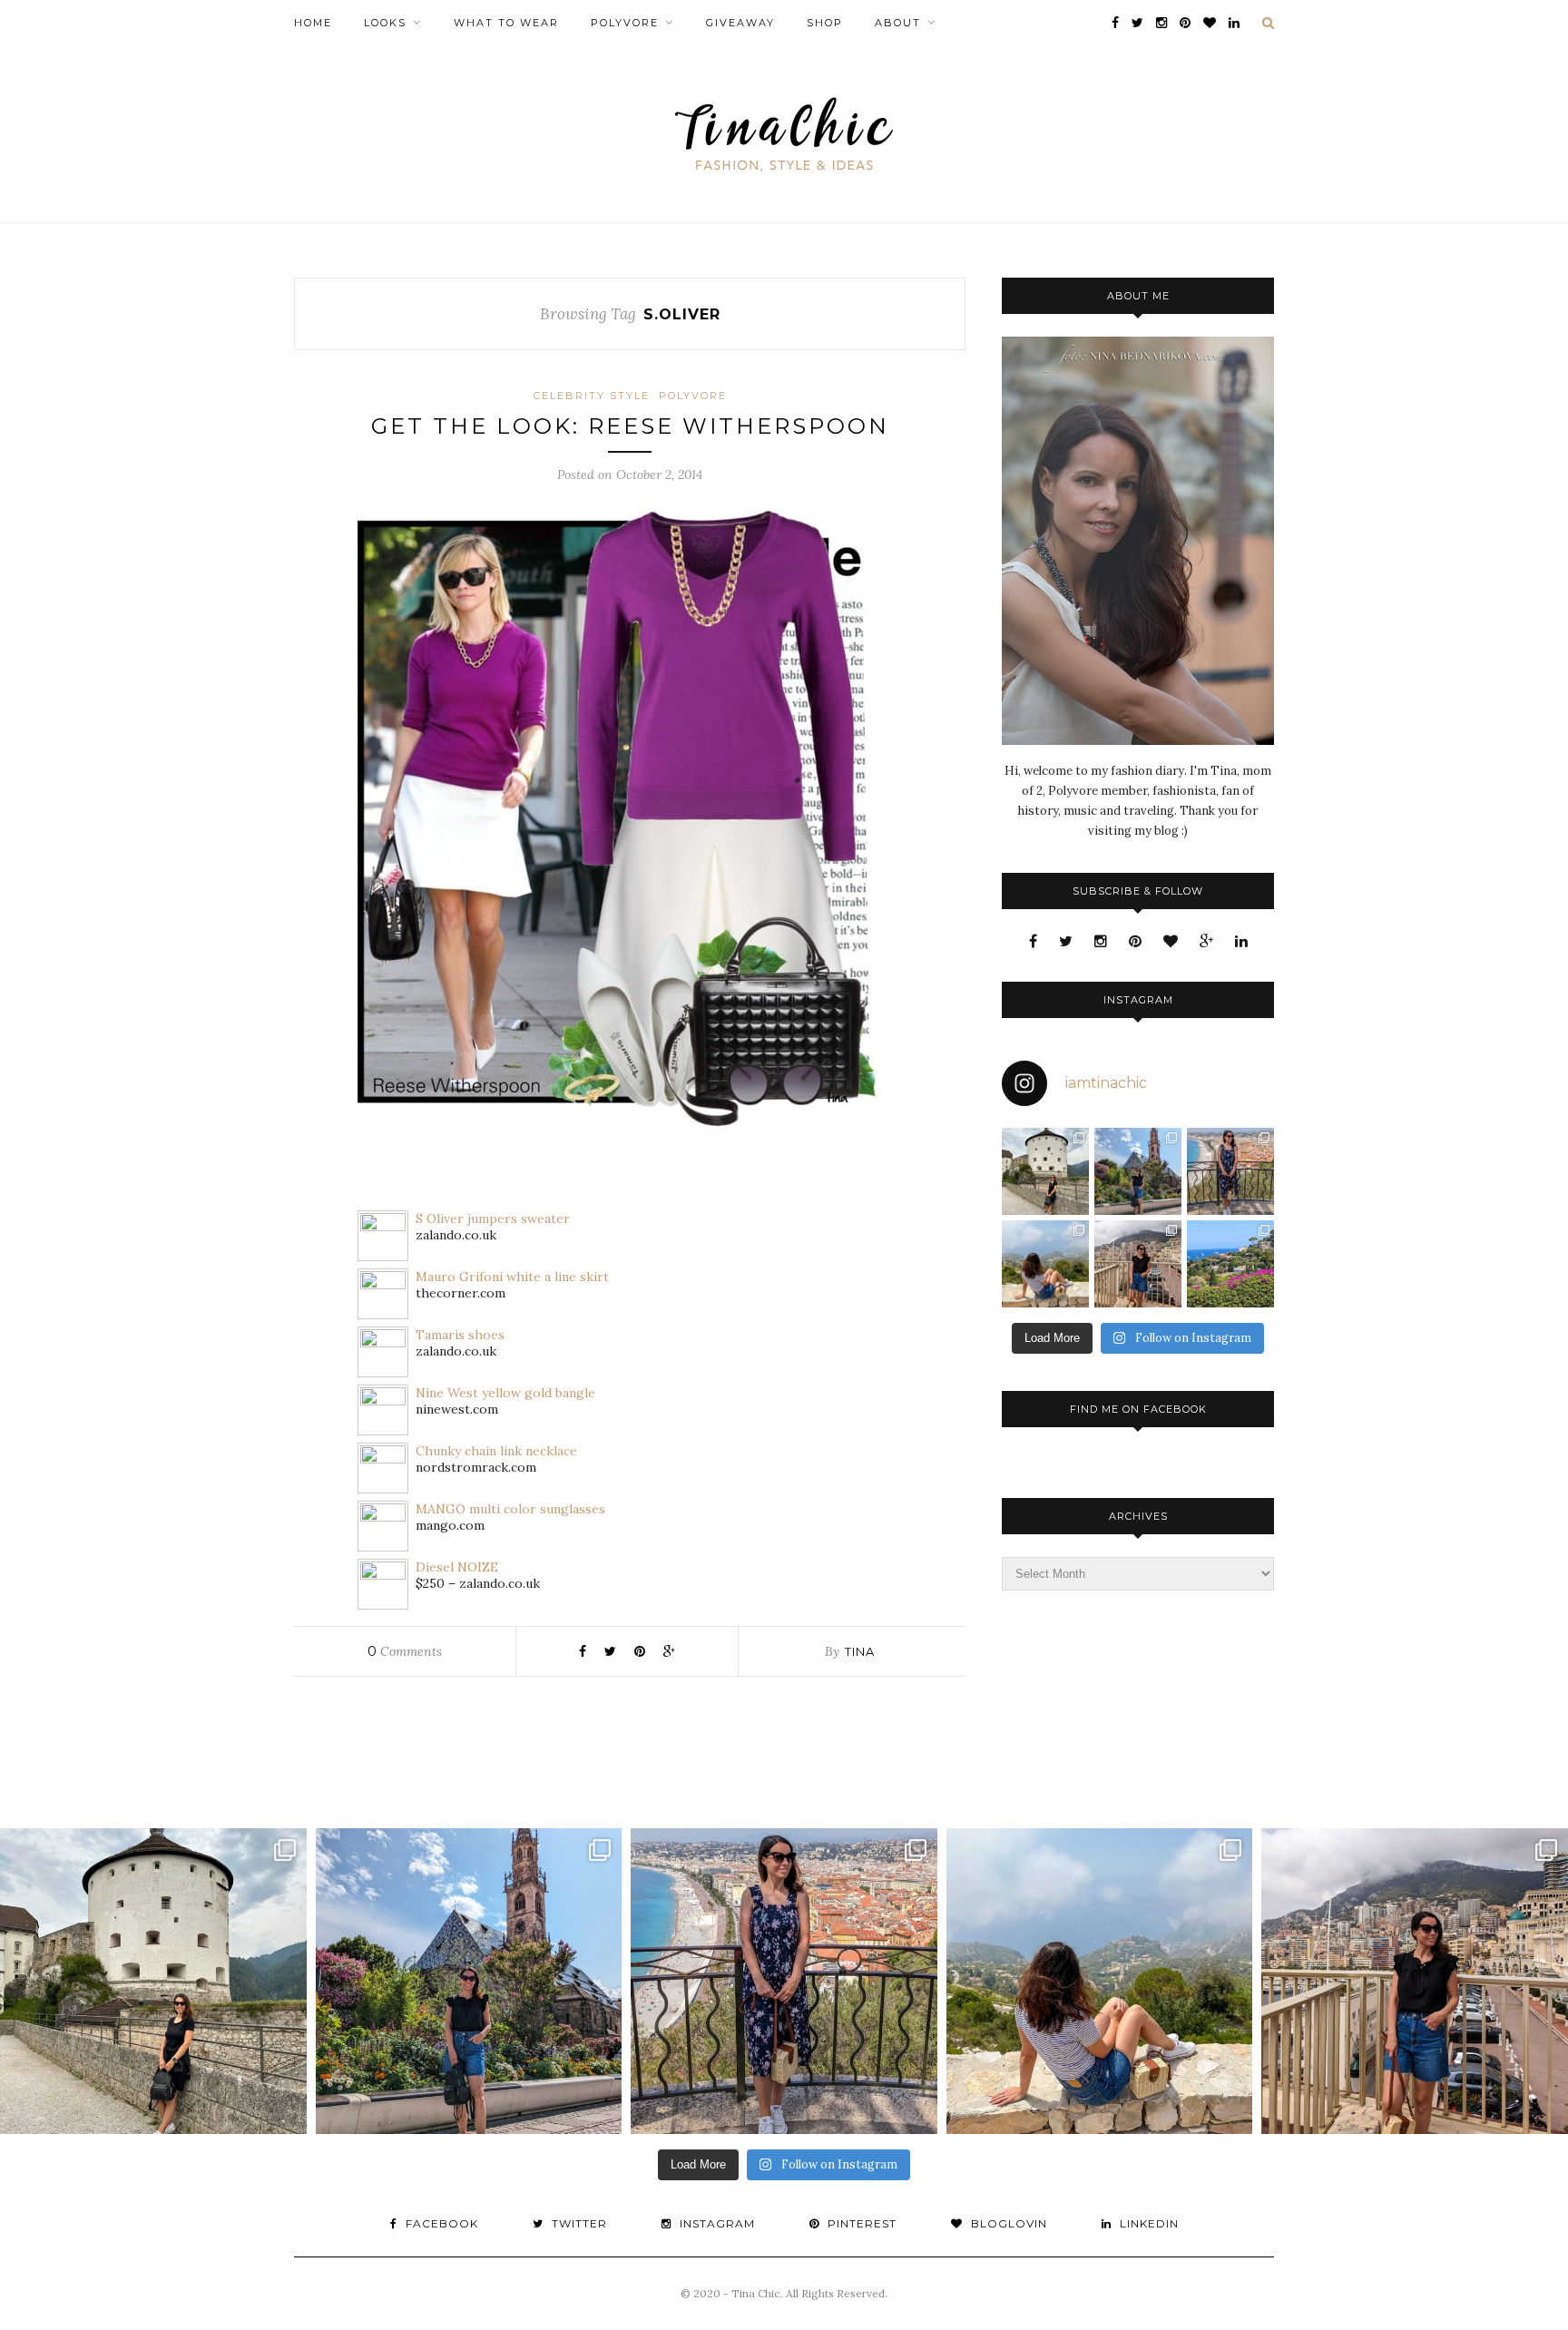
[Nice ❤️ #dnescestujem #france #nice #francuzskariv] (1230, 1171)
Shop (825, 23)
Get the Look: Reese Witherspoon (630, 426)
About (898, 23)
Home (313, 23)
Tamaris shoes (460, 1335)
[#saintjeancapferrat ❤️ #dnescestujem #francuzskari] (1230, 1264)
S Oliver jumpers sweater (493, 1219)
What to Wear (506, 23)
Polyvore (625, 23)
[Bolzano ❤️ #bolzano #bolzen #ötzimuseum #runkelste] (1138, 1171)
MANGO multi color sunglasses (510, 1509)
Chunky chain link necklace (496, 1451)
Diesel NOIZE (457, 1567)
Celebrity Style (592, 396)
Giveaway (740, 23)
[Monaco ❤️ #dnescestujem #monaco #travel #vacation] (1138, 1264)
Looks (385, 23)
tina (860, 1651)
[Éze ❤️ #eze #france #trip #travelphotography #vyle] (1045, 1264)
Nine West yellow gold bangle (505, 1393)
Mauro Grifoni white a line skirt (512, 1277)
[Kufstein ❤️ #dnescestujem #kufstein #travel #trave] (1045, 1171)
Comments (405, 1651)
